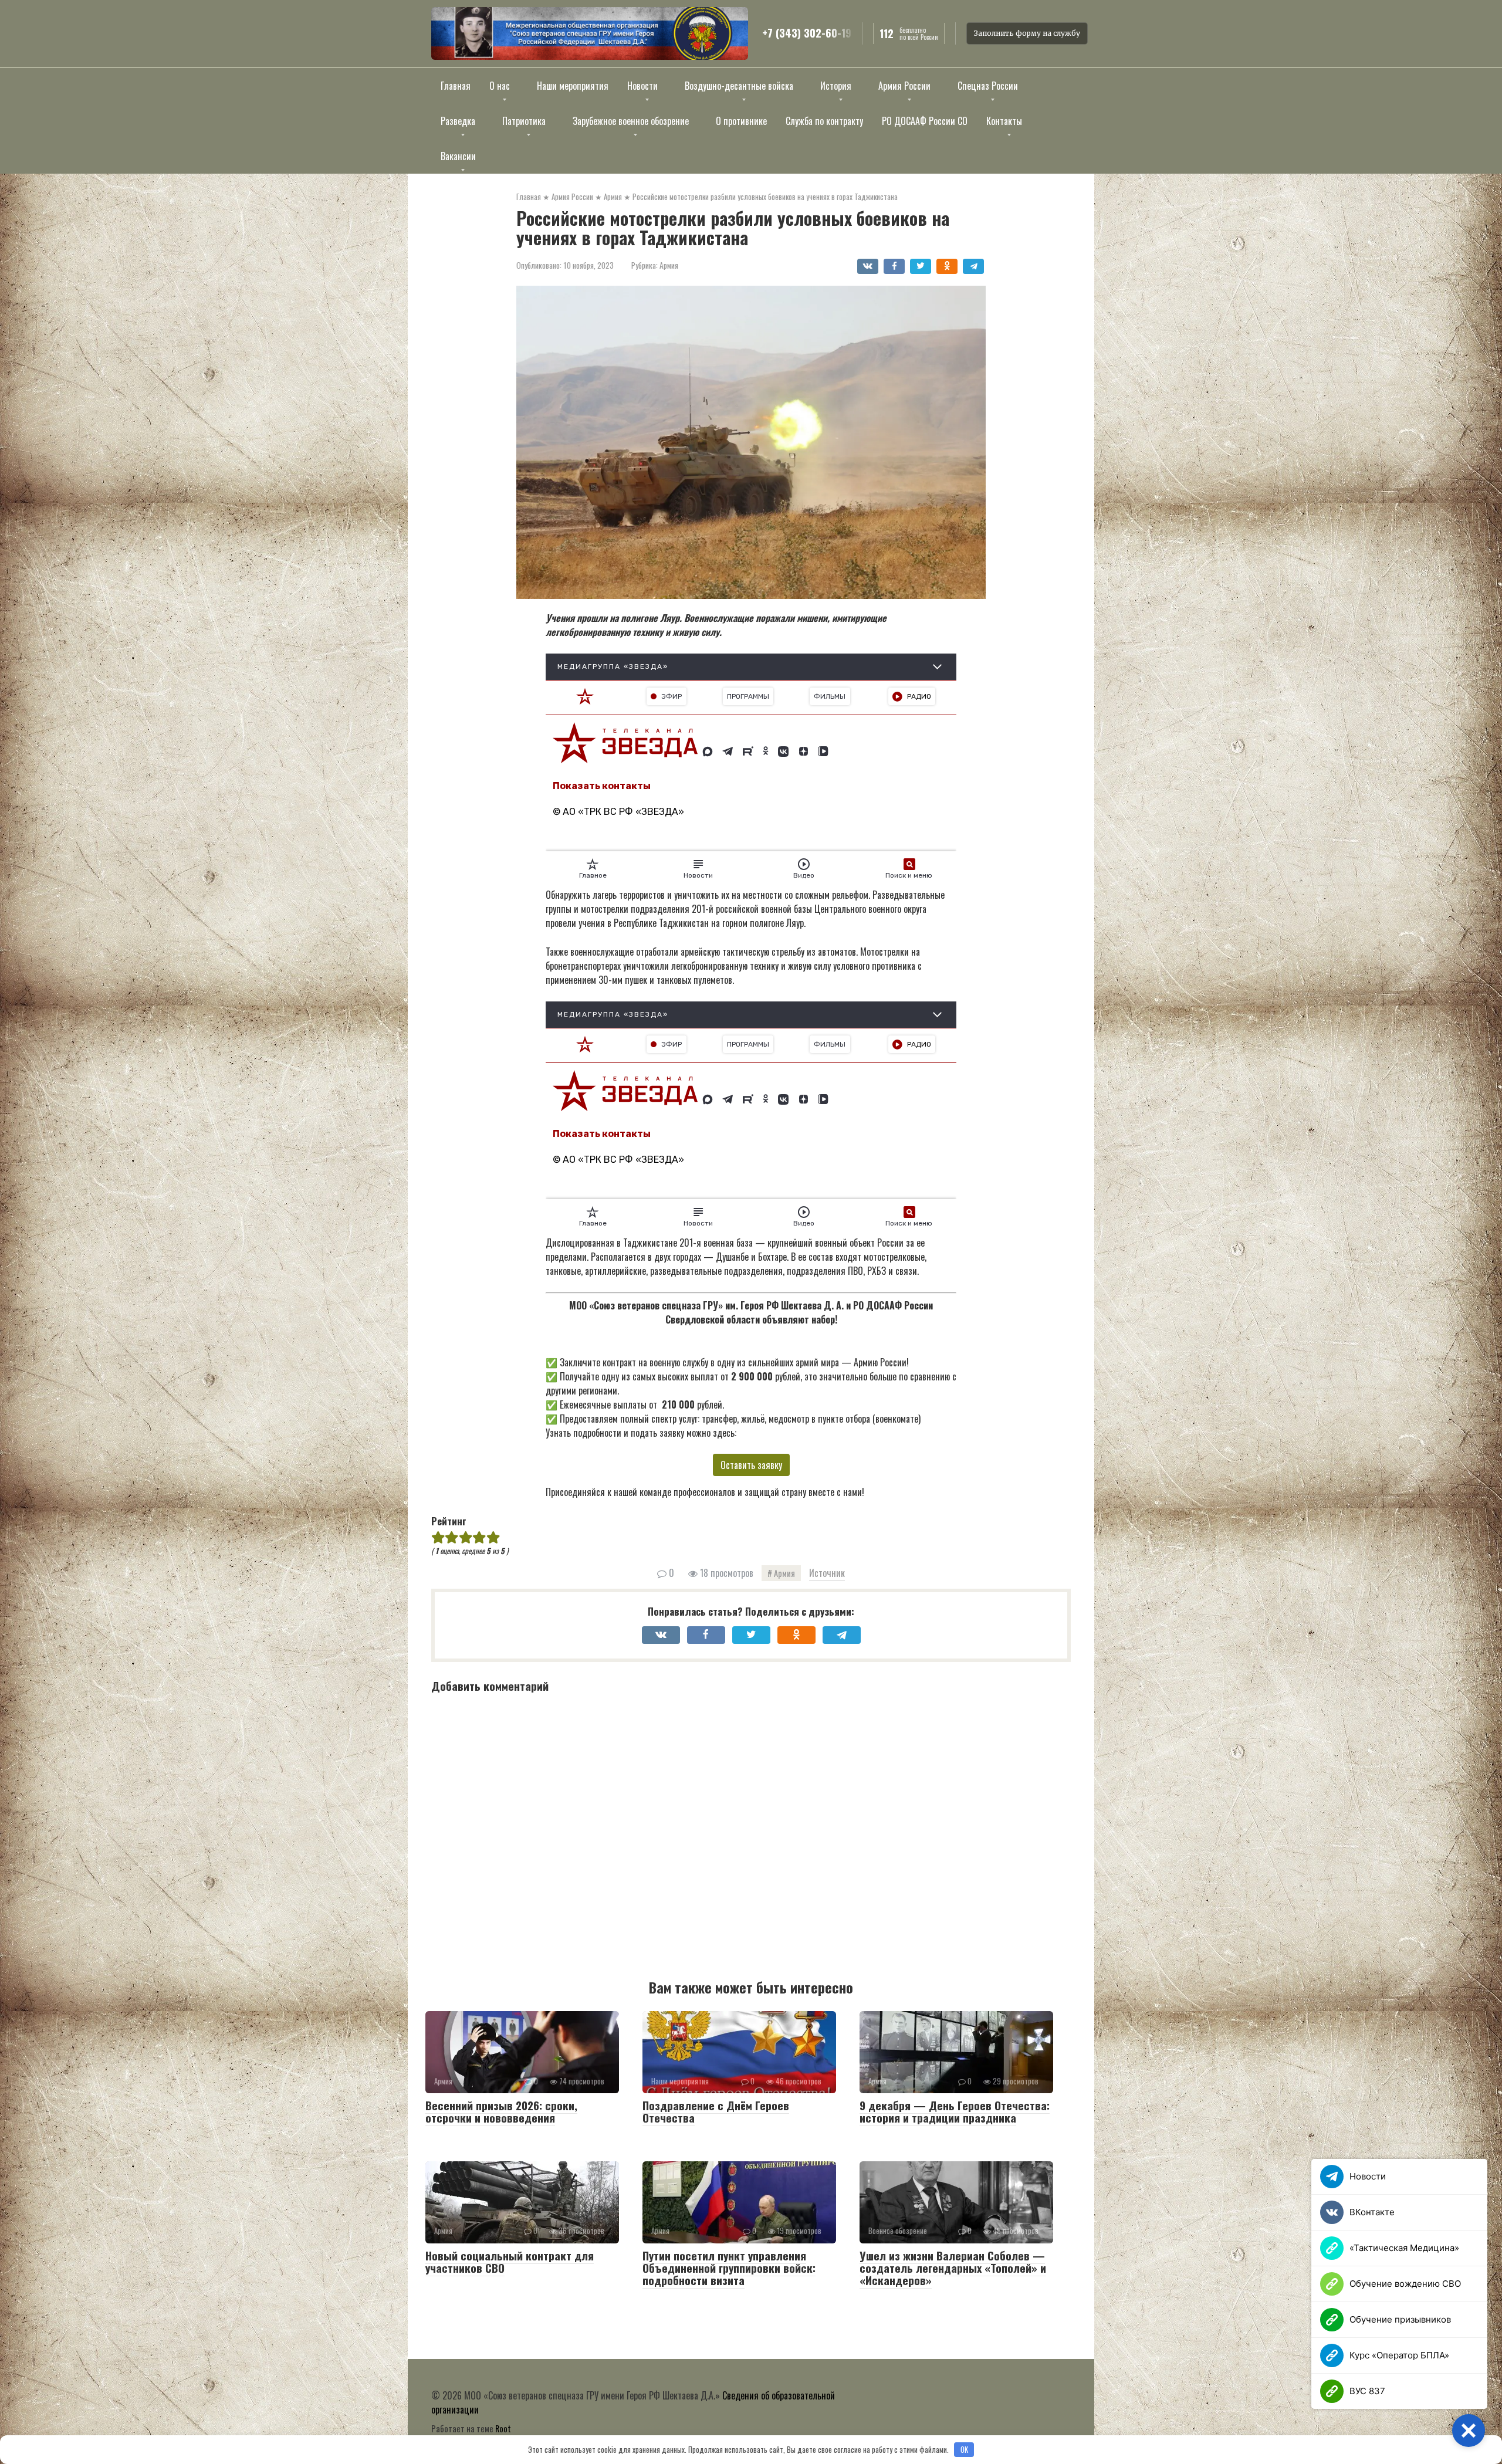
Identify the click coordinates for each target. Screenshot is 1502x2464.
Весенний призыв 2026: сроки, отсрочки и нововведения (501, 2111)
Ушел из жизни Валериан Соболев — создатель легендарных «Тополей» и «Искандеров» (953, 2267)
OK (964, 2449)
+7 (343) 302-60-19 (807, 33)
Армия (669, 265)
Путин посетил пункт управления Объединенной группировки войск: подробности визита (729, 2267)
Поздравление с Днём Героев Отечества (716, 2111)
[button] (1469, 2431)
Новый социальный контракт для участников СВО (510, 2261)
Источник (827, 1573)
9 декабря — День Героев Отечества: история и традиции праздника (955, 2111)
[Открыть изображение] (590, 33)
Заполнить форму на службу (1027, 33)
